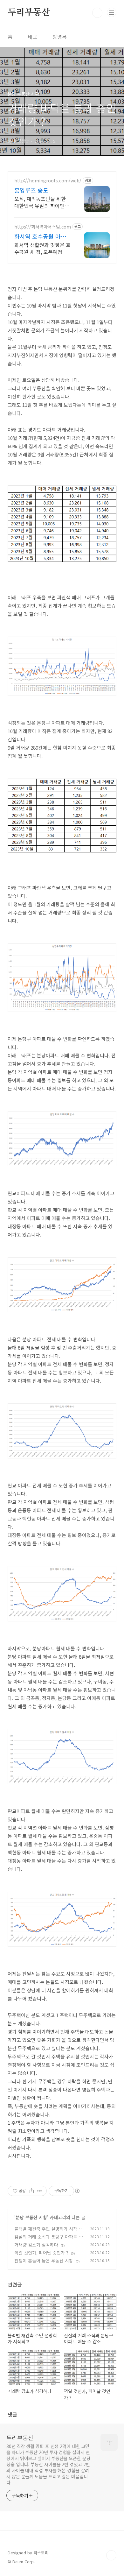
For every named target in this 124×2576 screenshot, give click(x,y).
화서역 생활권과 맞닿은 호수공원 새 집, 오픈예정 (42, 248)
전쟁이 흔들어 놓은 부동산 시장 (44, 2261)
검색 (97, 13)
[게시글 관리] (40, 2191)
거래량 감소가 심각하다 (36, 2245)
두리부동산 (29, 13)
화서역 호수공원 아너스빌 (43, 236)
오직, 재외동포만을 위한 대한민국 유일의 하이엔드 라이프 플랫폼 (42, 202)
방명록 (60, 37)
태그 (32, 37)
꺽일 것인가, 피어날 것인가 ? (41, 2253)
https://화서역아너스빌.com (43, 227)
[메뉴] (112, 12)
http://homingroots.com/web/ (48, 181)
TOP (111, 2555)
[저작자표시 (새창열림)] (77, 2191)
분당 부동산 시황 (31, 2217)
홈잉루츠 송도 (31, 190)
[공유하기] (32, 2191)
